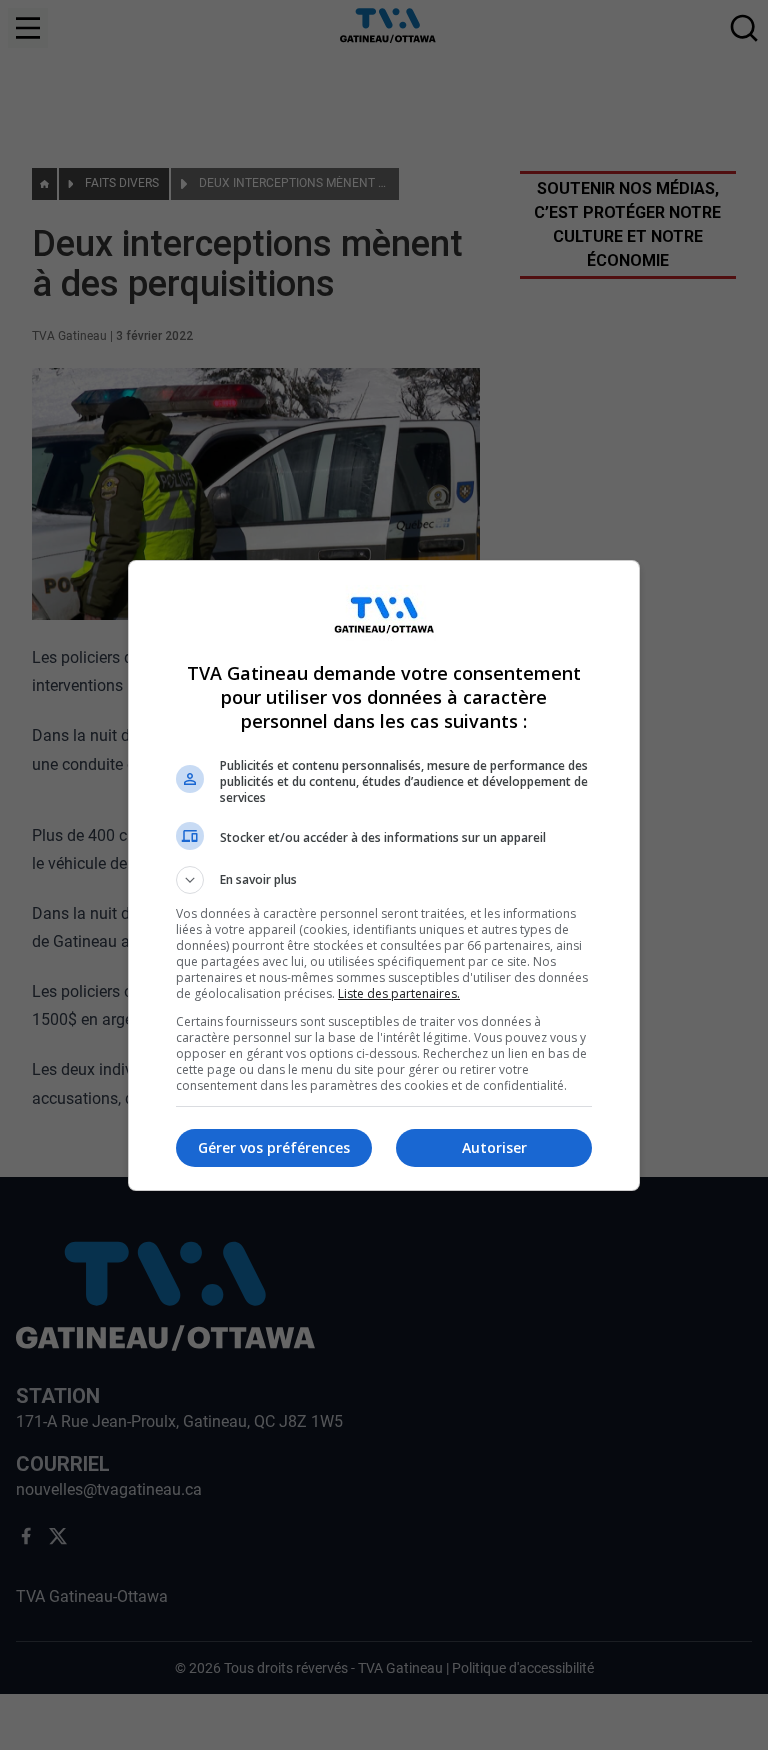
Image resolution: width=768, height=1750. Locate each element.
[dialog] (384, 875)
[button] (384, 880)
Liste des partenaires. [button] (399, 993)
